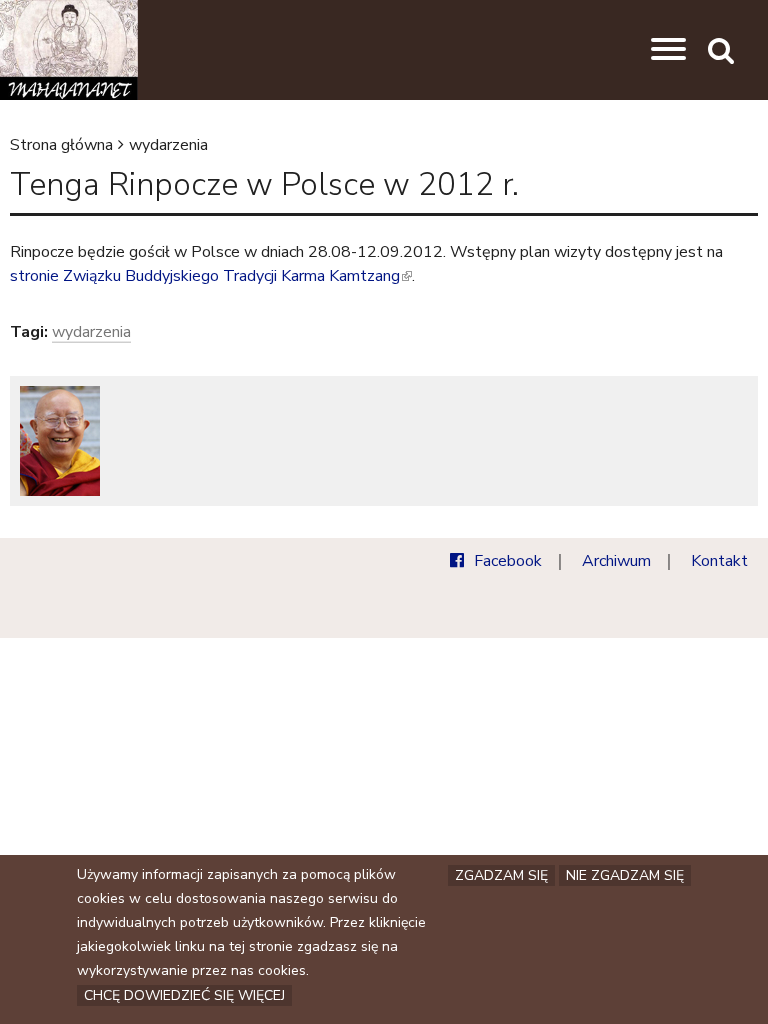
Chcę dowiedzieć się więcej (184, 995)
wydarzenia (168, 145)
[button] (668, 50)
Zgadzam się (501, 875)
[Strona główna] (69, 50)
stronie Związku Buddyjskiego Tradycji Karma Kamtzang (209, 276)
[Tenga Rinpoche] (60, 441)
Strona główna (61, 145)
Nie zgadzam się (625, 875)
